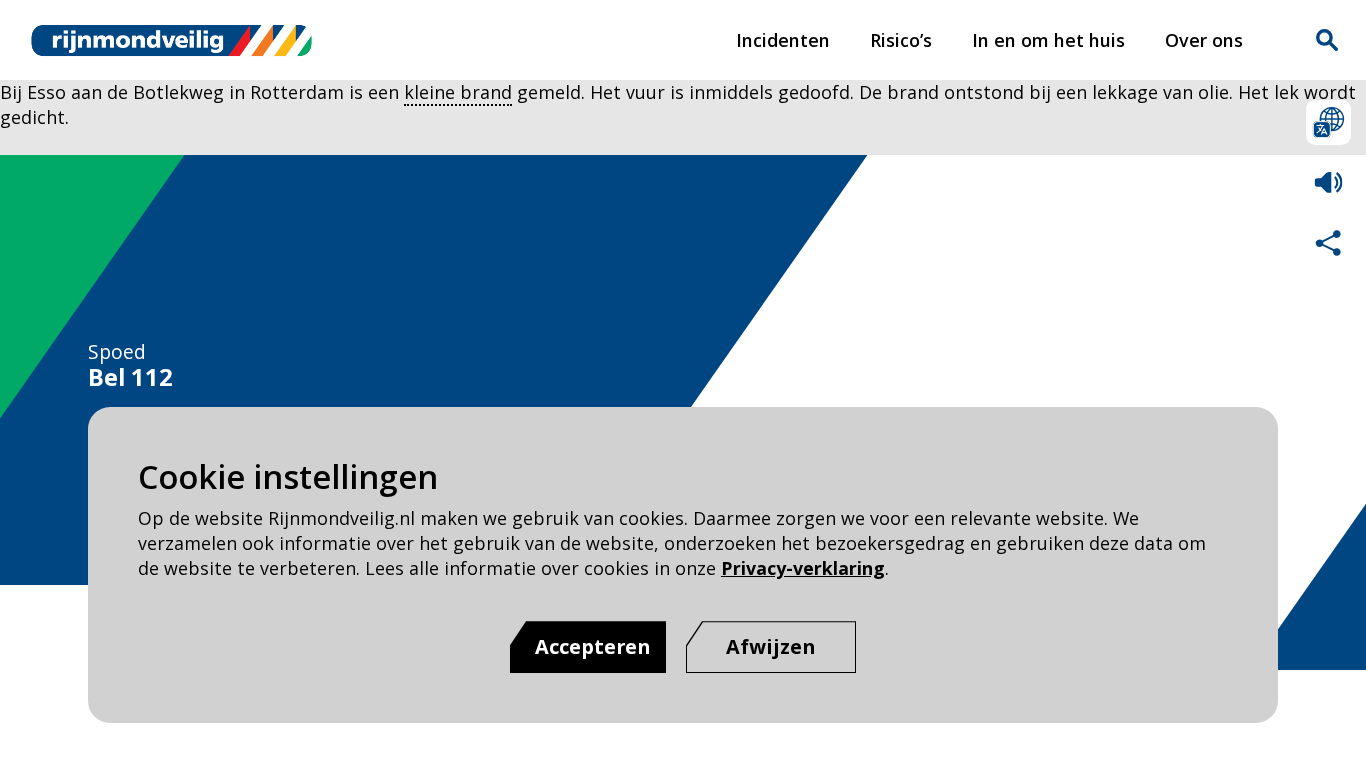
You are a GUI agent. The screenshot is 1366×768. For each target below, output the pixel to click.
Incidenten (783, 40)
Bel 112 (130, 377)
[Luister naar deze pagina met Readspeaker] (1328, 182)
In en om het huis (1048, 40)
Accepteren (593, 646)
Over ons (1204, 40)
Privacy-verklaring (803, 568)
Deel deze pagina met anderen (1328, 242)
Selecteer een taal (1328, 122)
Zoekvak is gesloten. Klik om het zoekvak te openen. (1327, 40)
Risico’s (901, 40)
